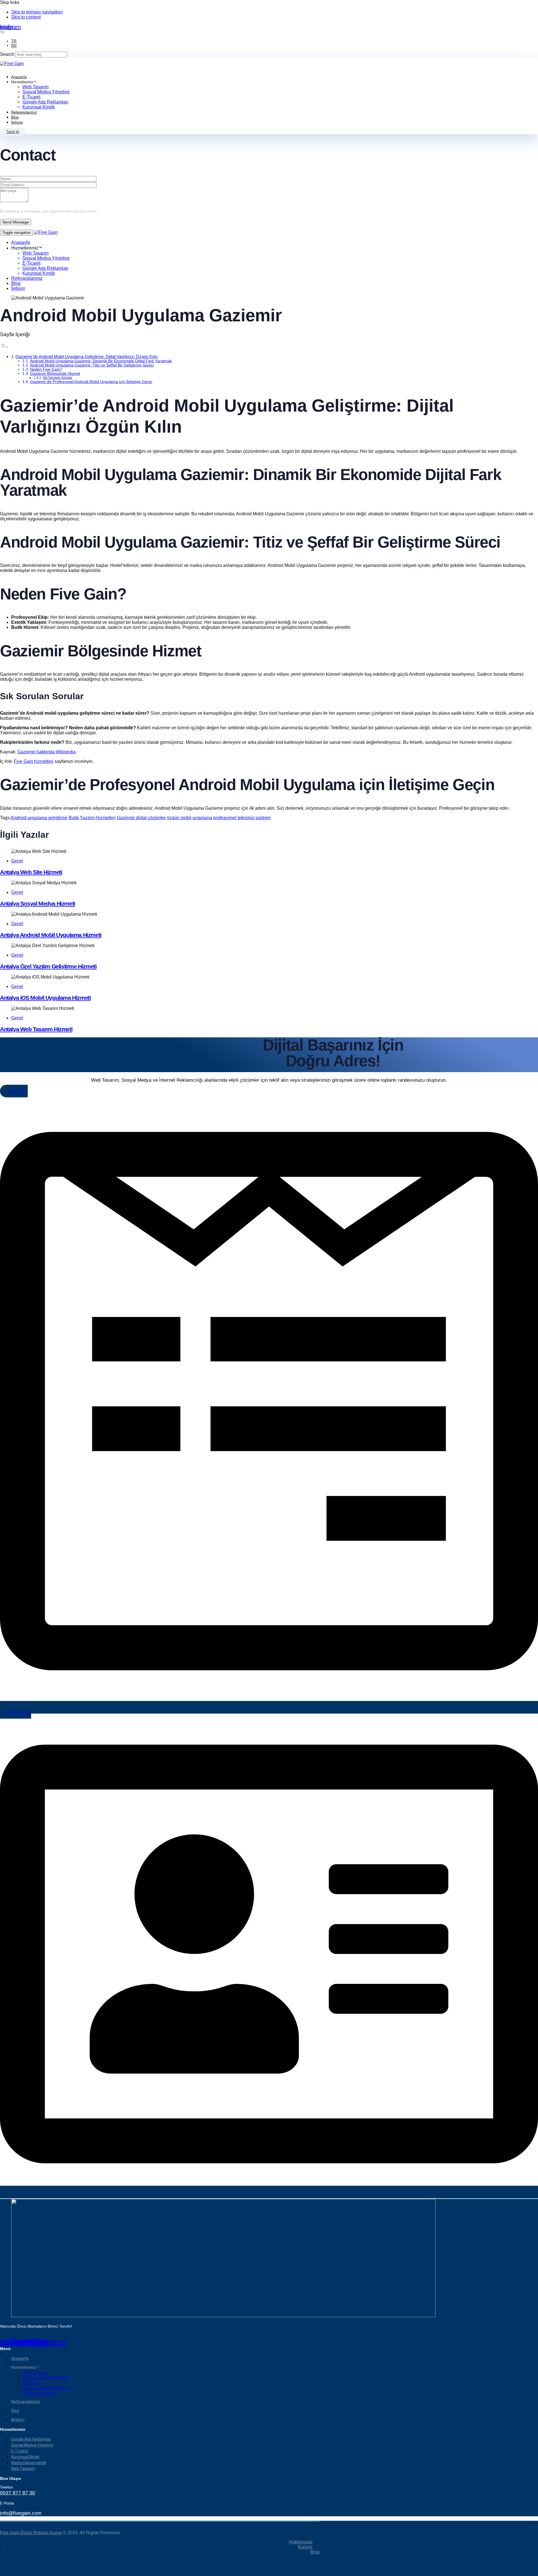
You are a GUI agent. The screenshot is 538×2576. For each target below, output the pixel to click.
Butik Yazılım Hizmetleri (92, 818)
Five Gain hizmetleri (34, 761)
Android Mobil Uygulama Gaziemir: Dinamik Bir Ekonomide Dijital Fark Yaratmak (101, 361)
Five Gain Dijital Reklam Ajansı (31, 2533)
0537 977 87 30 (18, 2493)
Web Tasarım (35, 87)
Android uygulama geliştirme (39, 818)
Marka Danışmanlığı (29, 2463)
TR (14, 41)
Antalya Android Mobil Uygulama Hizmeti (51, 935)
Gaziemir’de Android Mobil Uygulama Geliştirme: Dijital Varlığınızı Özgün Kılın (86, 356)
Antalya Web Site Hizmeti (31, 872)
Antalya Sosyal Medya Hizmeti (38, 903)
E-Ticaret (31, 97)
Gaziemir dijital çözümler (141, 818)
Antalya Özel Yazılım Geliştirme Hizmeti (48, 966)
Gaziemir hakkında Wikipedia (47, 752)
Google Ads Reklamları (45, 102)
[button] (2, 32)
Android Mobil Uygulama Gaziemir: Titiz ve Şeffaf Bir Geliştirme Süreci (92, 365)
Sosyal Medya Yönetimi (46, 92)
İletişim (17, 122)
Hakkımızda (301, 2542)
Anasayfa (19, 77)
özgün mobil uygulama (190, 818)
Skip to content (26, 17)
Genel (17, 861)
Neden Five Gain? (46, 369)
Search (7, 54)
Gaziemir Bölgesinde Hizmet (55, 374)
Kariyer (305, 2547)
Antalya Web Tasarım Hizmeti (36, 1029)
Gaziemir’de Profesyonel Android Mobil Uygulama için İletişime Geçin (91, 382)
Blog (15, 117)
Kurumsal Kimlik (39, 107)
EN (14, 45)
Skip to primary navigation (37, 12)
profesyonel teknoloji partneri (242, 818)
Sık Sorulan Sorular (57, 378)
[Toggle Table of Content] (4, 347)
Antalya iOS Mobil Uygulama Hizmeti (45, 998)
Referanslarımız (24, 112)
